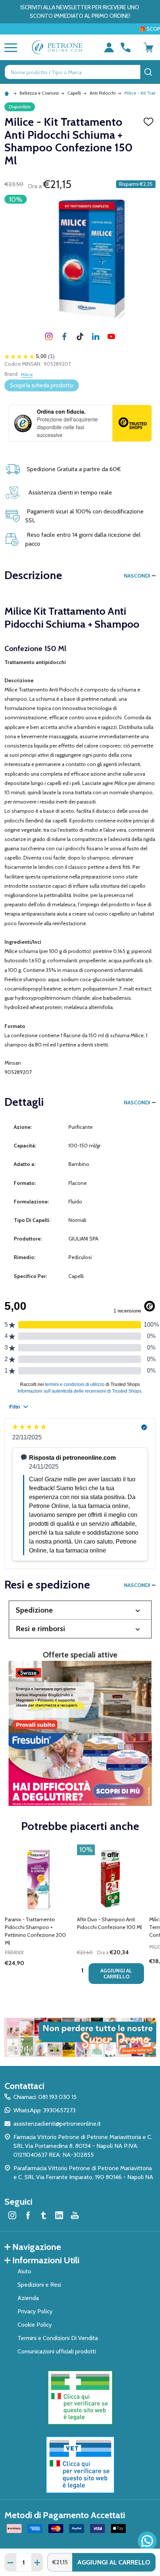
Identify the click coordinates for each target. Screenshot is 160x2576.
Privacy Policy (35, 2311)
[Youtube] (111, 336)
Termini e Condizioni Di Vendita (58, 2338)
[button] (80, 1610)
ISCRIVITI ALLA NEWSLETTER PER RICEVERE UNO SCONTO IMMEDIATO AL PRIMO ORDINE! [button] (80, 12)
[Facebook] (64, 336)
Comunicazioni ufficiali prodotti (57, 2351)
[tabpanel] (38, 1916)
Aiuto (24, 2271)
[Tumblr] (80, 336)
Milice (27, 374)
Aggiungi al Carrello (114, 2562)
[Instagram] (49, 336)
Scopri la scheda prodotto (42, 385)
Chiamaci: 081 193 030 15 (45, 2097)
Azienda (28, 2298)
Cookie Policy (35, 2325)
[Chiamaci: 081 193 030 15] (125, 47)
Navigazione (37, 2247)
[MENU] (9, 47)
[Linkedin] (96, 336)
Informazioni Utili (46, 2260)
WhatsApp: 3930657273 (44, 2110)
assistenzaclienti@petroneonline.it (57, 2124)
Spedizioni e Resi (39, 2285)
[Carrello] (148, 47)
